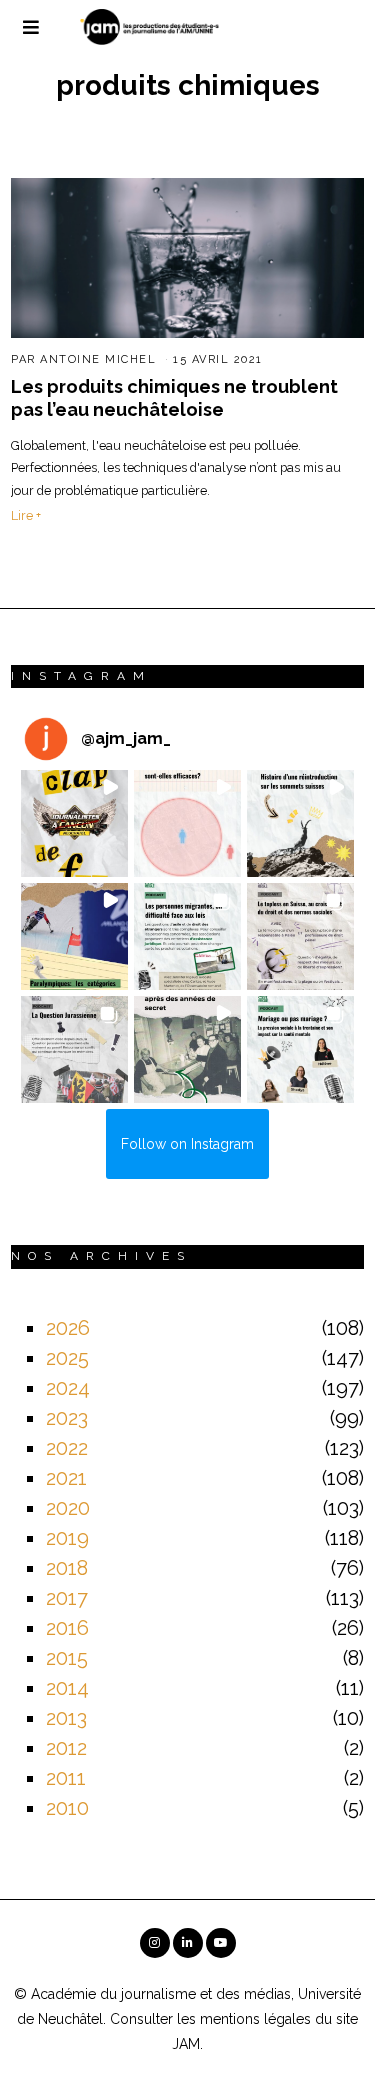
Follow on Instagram (187, 1144)
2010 (67, 1808)
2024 (68, 1388)
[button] (74, 823)
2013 (66, 1718)
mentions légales (255, 2019)
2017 (67, 1598)
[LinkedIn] (188, 1943)
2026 (68, 1328)
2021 (66, 1478)
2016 (67, 1628)
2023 (67, 1418)
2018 (67, 1568)
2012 (66, 1748)
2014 (67, 1688)
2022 (67, 1448)
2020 (68, 1508)
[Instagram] (155, 1943)
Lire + (26, 515)
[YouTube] (221, 1943)
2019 (67, 1538)
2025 (67, 1358)
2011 (66, 1778)
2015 (67, 1658)
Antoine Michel (98, 359)
